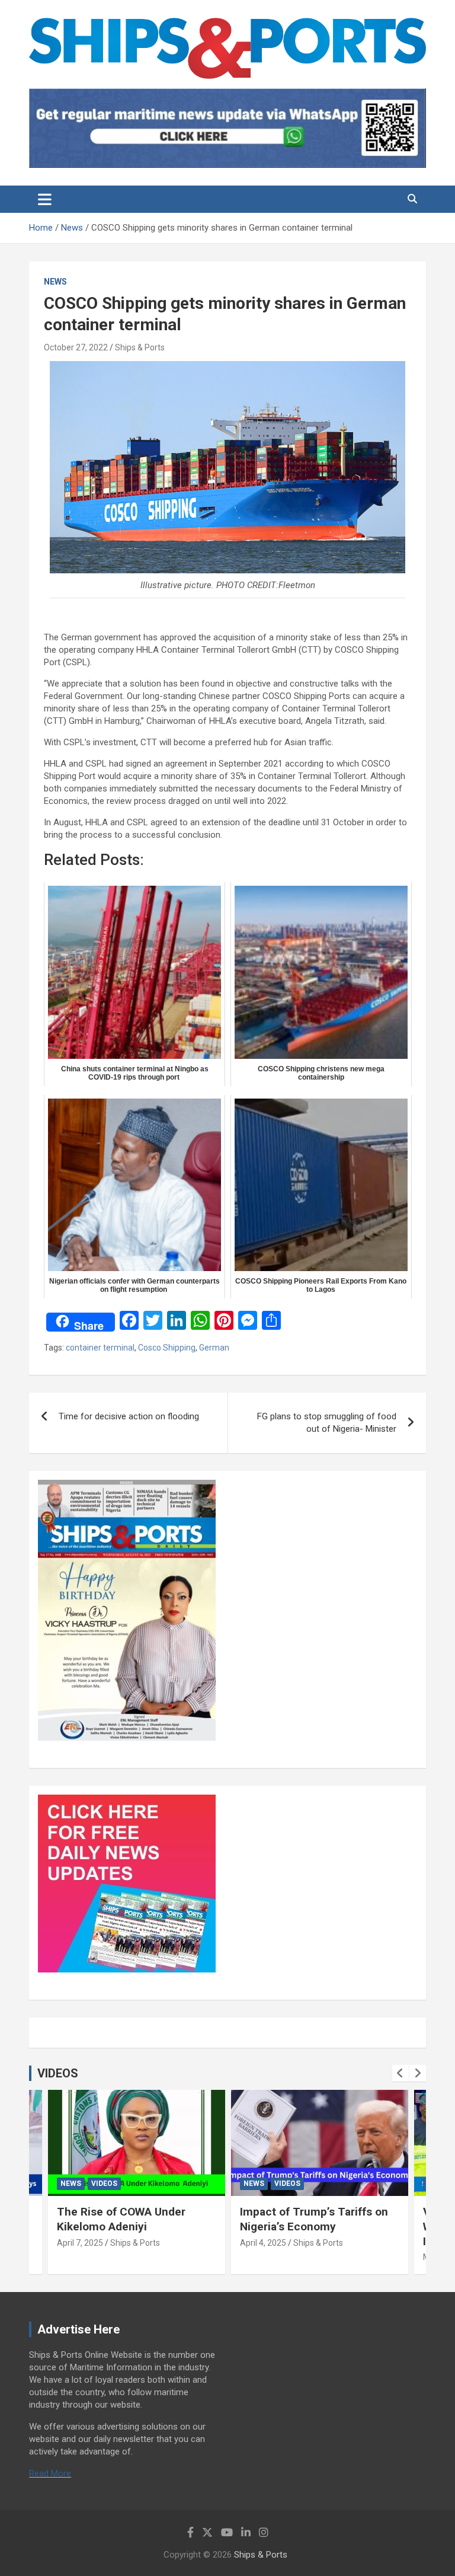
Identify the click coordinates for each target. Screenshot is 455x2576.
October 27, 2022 (76, 347)
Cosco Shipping (167, 1348)
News (55, 282)
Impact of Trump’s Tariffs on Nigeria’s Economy (314, 2219)
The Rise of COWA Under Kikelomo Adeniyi (121, 2219)
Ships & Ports (140, 347)
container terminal (100, 1348)
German (214, 1348)
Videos (104, 2184)
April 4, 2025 (263, 2243)
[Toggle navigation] (45, 199)
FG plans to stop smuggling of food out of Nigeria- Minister (327, 1423)
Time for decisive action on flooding (130, 1416)
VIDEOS (58, 2073)
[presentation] (400, 2073)
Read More (50, 2473)
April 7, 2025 (80, 2243)
